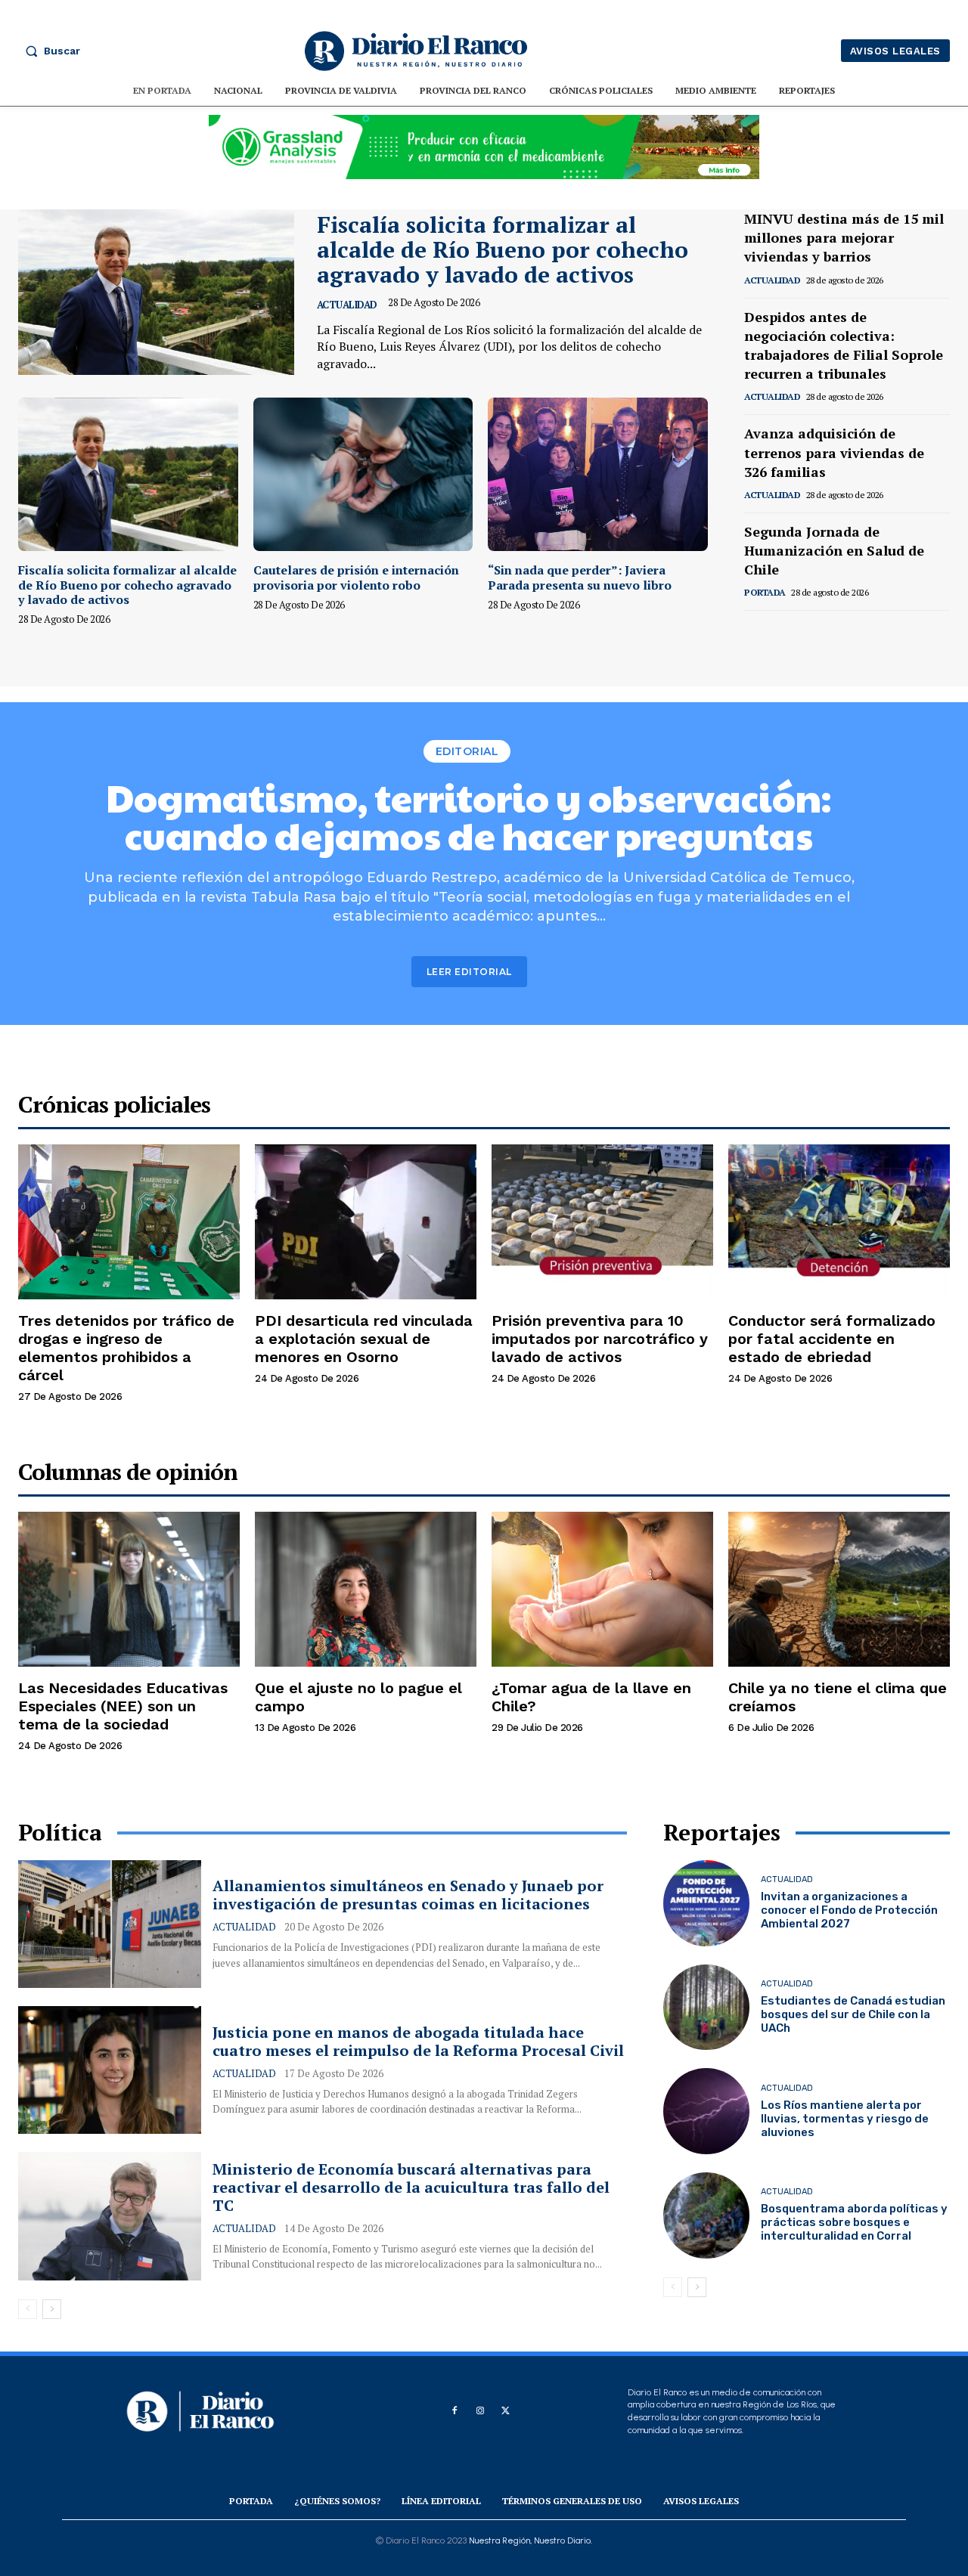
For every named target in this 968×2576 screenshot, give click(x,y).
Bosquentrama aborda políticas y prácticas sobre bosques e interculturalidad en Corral (854, 2222)
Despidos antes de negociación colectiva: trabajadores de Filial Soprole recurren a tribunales (844, 345)
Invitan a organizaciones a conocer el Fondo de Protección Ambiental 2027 (849, 1910)
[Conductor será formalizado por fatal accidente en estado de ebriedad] (839, 1222)
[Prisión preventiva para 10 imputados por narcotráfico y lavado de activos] (602, 1222)
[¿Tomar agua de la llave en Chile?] (602, 1589)
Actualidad (347, 305)
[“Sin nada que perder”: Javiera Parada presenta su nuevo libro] (598, 474)
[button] (49, 51)
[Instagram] (480, 2411)
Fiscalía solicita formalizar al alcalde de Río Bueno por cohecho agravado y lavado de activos (503, 249)
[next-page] (778, 632)
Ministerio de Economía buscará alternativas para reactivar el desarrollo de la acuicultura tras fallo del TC (411, 2187)
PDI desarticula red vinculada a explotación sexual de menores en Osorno (364, 1339)
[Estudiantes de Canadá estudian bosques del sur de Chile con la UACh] (706, 2008)
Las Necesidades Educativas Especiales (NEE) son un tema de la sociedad (123, 1706)
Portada (765, 592)
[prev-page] (754, 632)
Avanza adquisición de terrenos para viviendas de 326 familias (834, 452)
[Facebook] (455, 2411)
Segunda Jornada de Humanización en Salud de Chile (834, 550)
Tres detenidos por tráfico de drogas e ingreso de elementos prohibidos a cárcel (126, 1348)
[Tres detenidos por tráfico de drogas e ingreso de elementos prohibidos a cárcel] (129, 1222)
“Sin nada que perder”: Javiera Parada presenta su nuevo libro (580, 577)
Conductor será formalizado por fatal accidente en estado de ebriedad (832, 1339)
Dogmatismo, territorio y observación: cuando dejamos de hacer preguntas (469, 816)
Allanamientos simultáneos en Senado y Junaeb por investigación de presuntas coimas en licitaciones (408, 1895)
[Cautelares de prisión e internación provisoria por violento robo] (363, 474)
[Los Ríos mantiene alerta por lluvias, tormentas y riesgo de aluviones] (706, 2111)
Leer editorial (469, 972)
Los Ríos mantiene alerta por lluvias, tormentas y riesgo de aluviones (845, 2119)
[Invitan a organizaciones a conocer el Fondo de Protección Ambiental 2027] (706, 1903)
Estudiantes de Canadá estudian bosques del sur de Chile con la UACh (853, 2014)
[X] (506, 2411)
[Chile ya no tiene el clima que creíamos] (839, 1589)
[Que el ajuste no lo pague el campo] (366, 1589)
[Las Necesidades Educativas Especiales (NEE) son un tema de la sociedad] (129, 1589)
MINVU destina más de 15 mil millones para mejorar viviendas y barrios (844, 237)
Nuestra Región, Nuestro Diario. (531, 2540)
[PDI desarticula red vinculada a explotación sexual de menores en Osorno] (366, 1222)
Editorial (467, 751)
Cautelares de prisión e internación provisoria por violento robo (356, 577)
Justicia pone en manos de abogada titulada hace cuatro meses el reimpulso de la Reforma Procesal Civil (418, 2041)
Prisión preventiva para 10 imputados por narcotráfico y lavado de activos (600, 1339)
